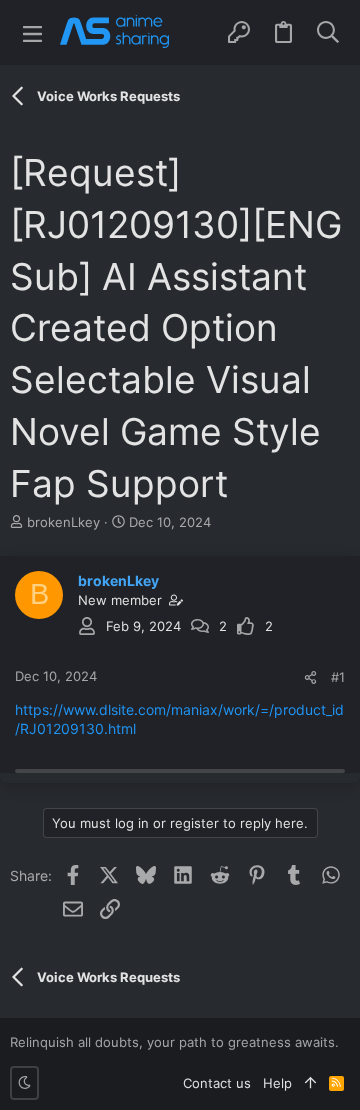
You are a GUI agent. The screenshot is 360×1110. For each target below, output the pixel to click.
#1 (338, 677)
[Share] (310, 677)
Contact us (217, 1083)
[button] (32, 32)
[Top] (310, 1083)
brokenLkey (63, 522)
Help (277, 1083)
